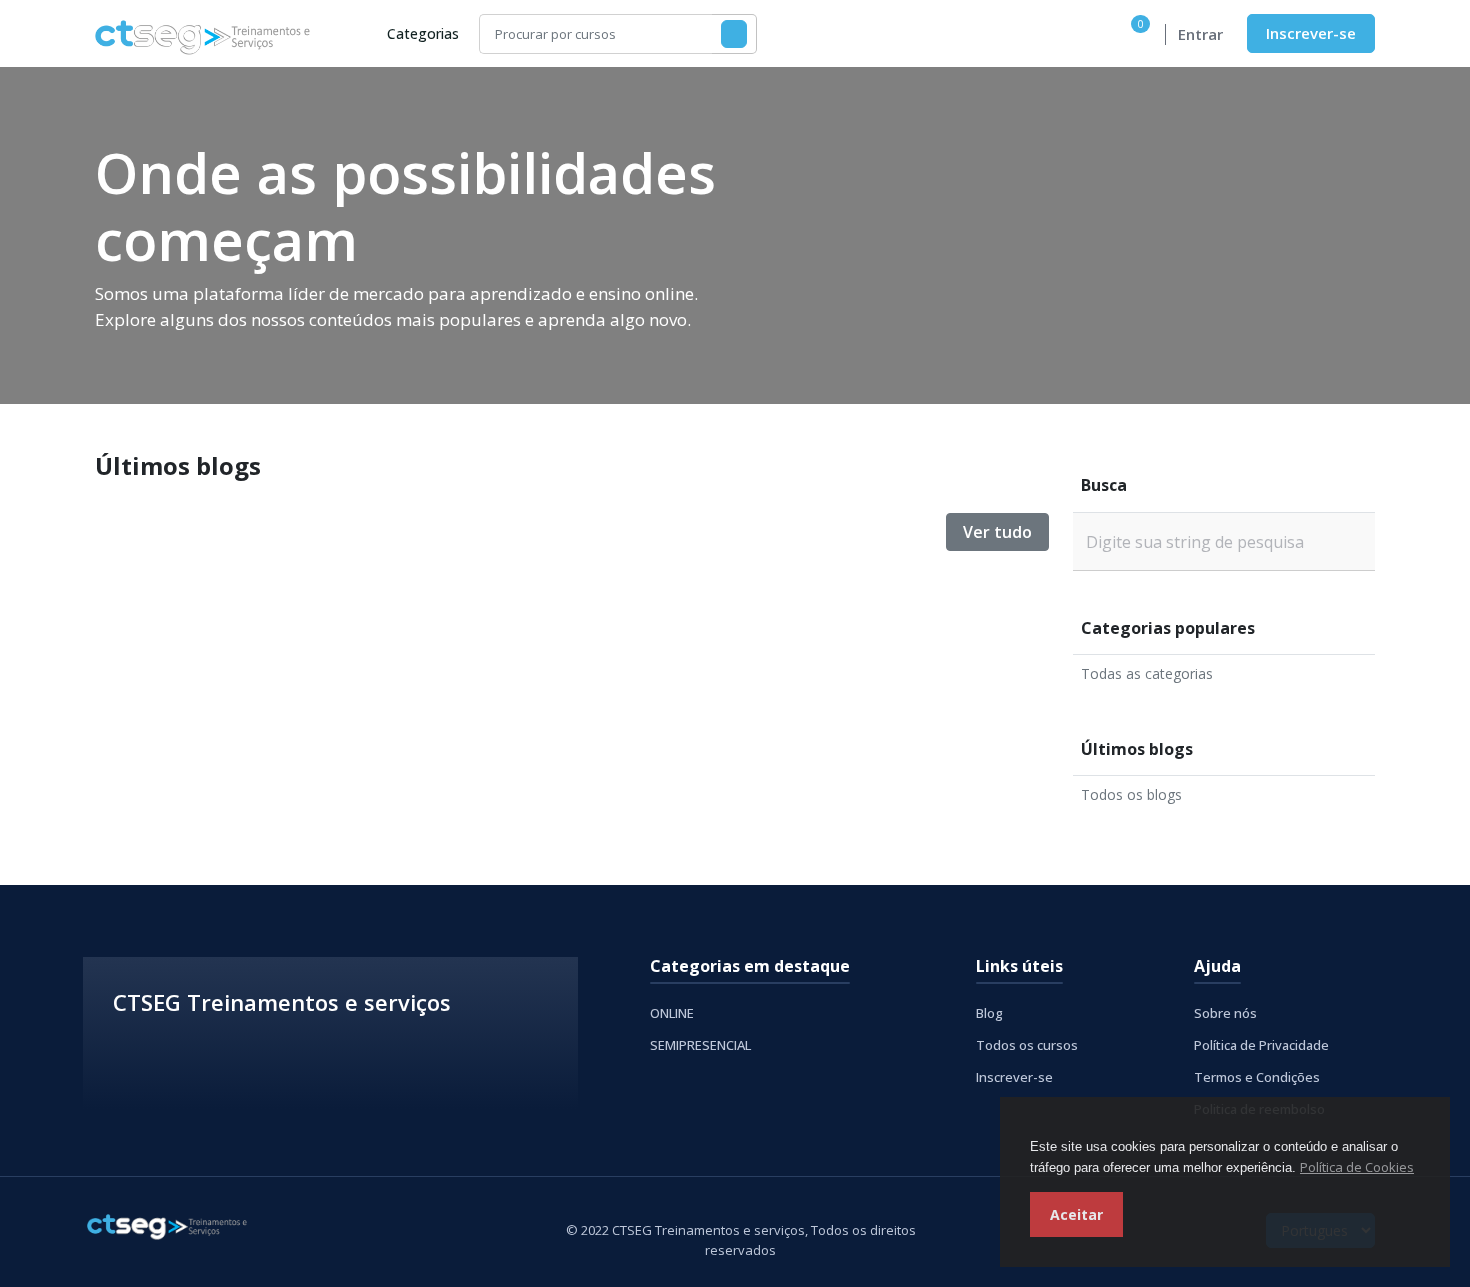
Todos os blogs (1131, 794)
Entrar (1200, 34)
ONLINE (672, 1013)
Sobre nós (1225, 1013)
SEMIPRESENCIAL (700, 1045)
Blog (989, 1013)
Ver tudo (997, 532)
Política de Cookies (1357, 1167)
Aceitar (1076, 1214)
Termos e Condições (1257, 1077)
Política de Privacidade (1261, 1045)
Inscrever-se (1311, 33)
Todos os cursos (1027, 1045)
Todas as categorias (1147, 673)
